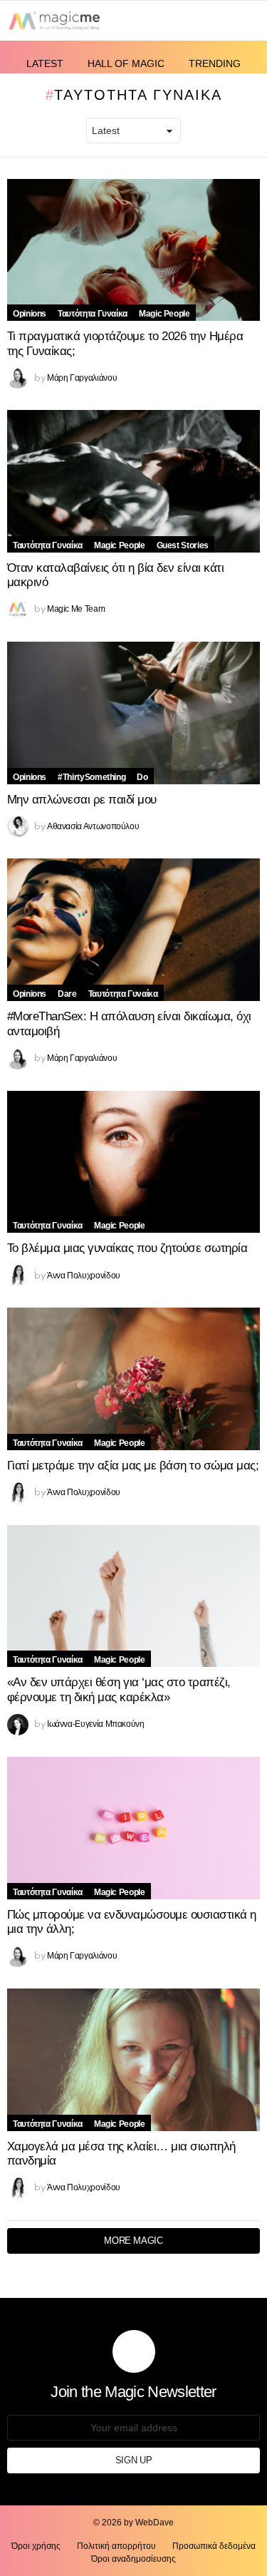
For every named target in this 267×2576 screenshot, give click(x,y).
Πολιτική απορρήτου (116, 2546)
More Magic (133, 2241)
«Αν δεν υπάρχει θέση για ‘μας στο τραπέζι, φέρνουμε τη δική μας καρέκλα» (119, 1690)
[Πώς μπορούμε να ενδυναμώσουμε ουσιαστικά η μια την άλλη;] (133, 1828)
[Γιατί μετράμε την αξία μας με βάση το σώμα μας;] (133, 1379)
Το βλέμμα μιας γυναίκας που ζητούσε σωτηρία (127, 1248)
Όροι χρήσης (36, 2546)
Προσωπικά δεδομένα (214, 2546)
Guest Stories (183, 545)
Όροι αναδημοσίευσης (133, 2559)
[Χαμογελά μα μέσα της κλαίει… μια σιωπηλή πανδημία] (133, 2060)
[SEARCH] (221, 20)
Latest (45, 63)
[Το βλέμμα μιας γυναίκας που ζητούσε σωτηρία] (133, 1162)
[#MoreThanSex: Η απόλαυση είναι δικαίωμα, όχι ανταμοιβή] (133, 930)
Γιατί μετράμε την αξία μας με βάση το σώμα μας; (133, 1466)
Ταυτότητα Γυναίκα (93, 314)
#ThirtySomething (91, 777)
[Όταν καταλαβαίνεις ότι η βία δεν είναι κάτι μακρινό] (133, 481)
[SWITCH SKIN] (197, 20)
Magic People (164, 314)
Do (142, 777)
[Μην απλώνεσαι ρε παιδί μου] (133, 713)
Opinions (30, 314)
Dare (67, 994)
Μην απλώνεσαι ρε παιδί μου (82, 800)
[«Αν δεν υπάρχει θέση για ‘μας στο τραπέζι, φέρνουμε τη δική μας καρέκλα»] (133, 1596)
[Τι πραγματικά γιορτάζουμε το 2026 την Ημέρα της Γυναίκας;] (133, 250)
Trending (215, 63)
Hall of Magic (126, 63)
